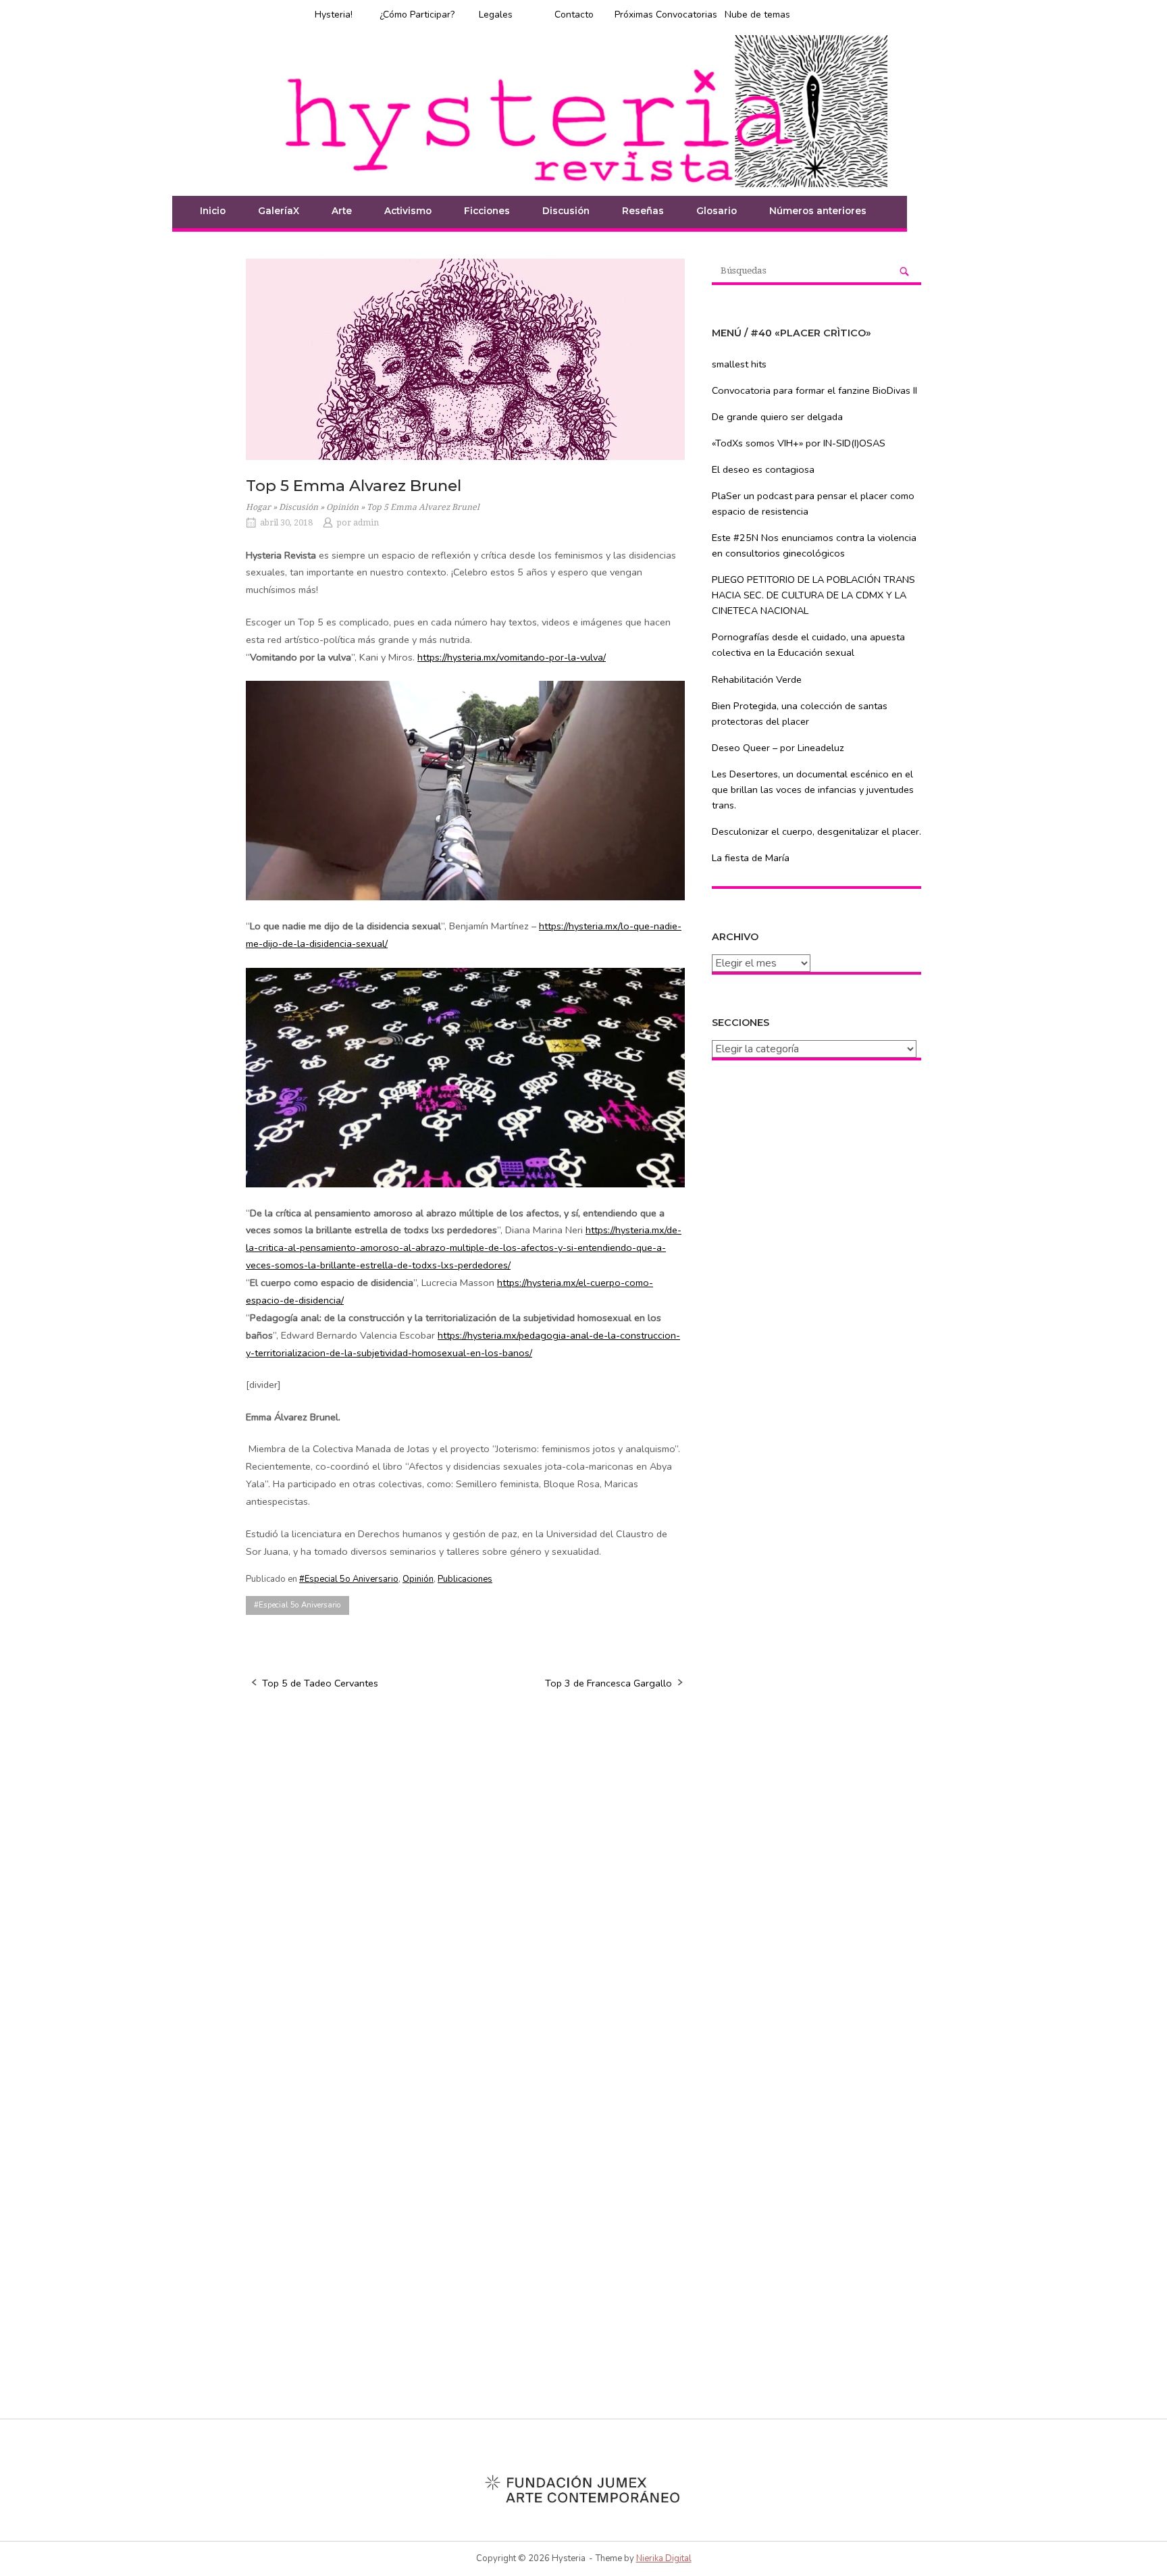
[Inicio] (583, 110)
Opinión (342, 507)
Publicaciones (465, 1579)
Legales (496, 15)
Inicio (213, 211)
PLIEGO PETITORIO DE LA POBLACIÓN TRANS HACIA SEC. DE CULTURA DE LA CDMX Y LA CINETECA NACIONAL (813, 595)
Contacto (574, 15)
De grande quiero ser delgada (777, 417)
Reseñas (643, 211)
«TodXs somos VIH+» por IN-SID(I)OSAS (799, 443)
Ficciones (487, 211)
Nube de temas (757, 15)
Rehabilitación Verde (757, 679)
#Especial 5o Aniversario (349, 1579)
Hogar (258, 507)
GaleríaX (279, 211)
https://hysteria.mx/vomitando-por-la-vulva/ (512, 657)
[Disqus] (465, 1874)
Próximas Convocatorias (666, 15)
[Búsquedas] (904, 271)
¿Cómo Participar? (417, 15)
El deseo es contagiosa (763, 469)
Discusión (566, 211)
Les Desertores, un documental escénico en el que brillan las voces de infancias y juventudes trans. (813, 790)
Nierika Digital (664, 2558)
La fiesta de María (751, 858)
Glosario (717, 211)
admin (366, 523)
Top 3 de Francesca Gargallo (608, 1683)
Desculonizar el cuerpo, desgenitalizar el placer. (816, 831)
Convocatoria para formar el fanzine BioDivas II (814, 390)
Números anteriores (818, 211)
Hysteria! (334, 15)
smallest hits (739, 364)
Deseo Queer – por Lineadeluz (778, 748)
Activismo (408, 211)
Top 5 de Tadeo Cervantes (320, 1683)
